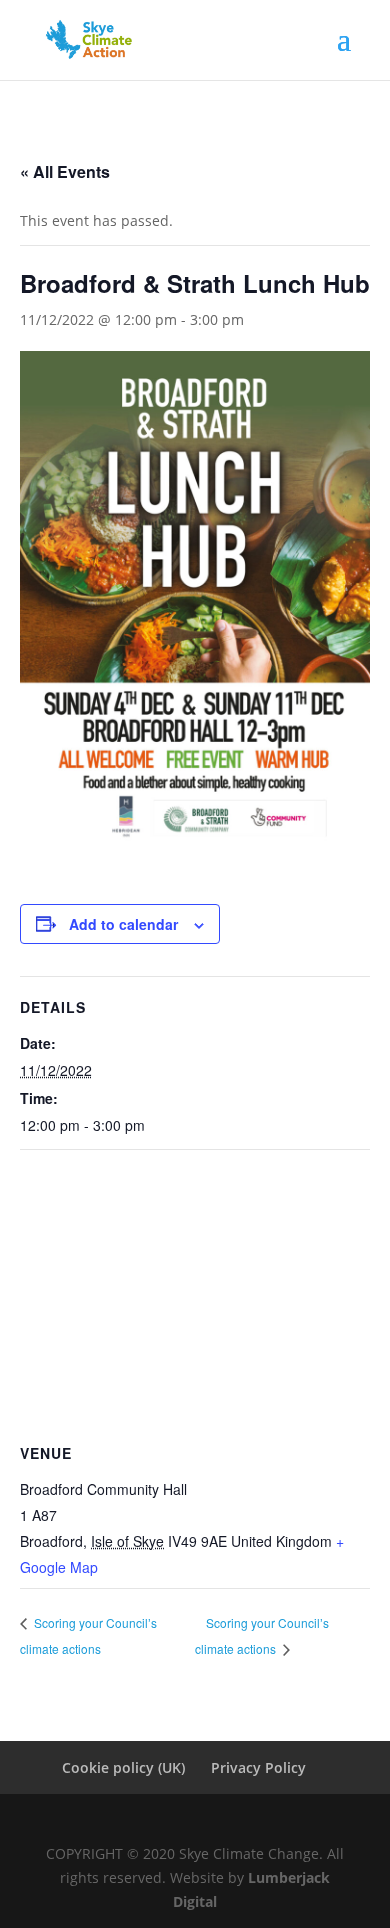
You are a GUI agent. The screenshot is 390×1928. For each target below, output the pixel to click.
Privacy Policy (258, 1767)
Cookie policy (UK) (123, 1767)
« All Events (65, 171)
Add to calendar (123, 924)
